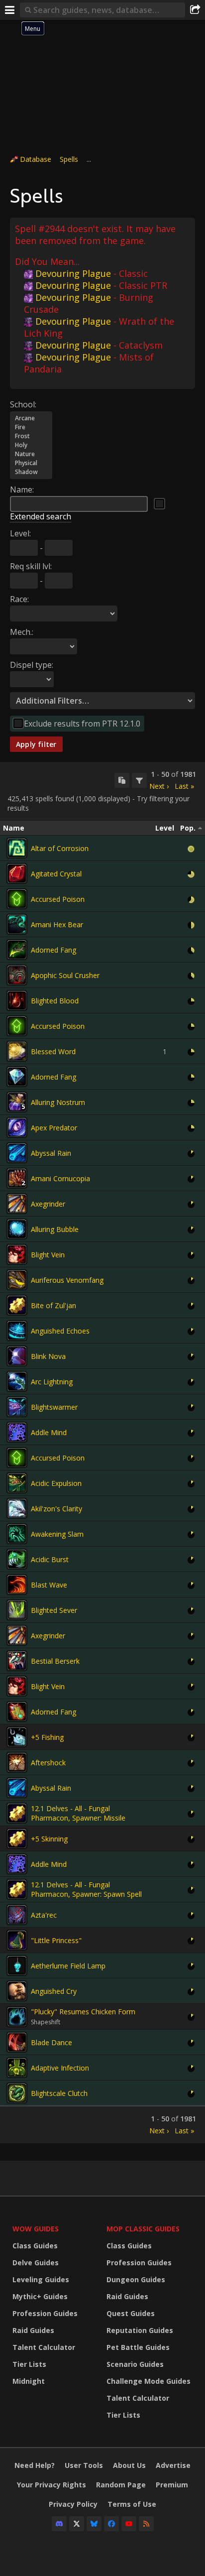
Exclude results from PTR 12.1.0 (82, 724)
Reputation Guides (140, 2330)
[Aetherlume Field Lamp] (17, 1965)
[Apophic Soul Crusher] (17, 975)
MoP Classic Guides (143, 2229)
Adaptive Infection (60, 2068)
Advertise (173, 2465)
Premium (172, 2485)
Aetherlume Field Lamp (68, 1966)
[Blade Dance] (17, 2042)
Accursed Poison (58, 899)
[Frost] (31, 436)
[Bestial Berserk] (17, 1661)
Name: (22, 490)
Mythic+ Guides (40, 2296)
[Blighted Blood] (17, 1000)
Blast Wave (49, 1585)
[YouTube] (129, 2524)
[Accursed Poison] (17, 899)
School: (23, 404)
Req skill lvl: (31, 566)
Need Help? (35, 2465)
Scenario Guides (135, 2364)
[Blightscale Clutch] (17, 2093)
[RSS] (146, 2524)
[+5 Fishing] (17, 1737)
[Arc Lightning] (17, 1381)
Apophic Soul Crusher (65, 975)
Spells (69, 159)
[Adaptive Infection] (17, 2068)
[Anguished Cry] (17, 1991)
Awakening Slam (57, 1534)
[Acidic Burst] (17, 1559)
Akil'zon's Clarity (56, 1509)
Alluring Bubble (55, 1229)
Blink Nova (48, 1356)
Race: (19, 599)
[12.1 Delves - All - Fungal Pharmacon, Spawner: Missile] (17, 1813)
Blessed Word (53, 1051)
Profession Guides (45, 2313)
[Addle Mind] (17, 1432)
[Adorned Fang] (17, 950)
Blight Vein (48, 1255)
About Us (129, 2465)
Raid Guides (33, 2330)
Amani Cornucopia (60, 1178)
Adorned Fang (53, 950)
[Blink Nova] (17, 1356)
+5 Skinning (49, 1839)
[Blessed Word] (17, 1051)
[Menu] (10, 10)
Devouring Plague (73, 273)
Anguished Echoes (60, 1331)
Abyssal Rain (51, 1153)
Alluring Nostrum (58, 1102)
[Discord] (59, 2524)
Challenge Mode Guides (149, 2381)
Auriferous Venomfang (67, 1280)
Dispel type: (32, 665)
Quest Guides (131, 2313)
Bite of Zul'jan (53, 1305)
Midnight (29, 2381)
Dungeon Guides (136, 2279)
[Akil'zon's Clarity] (17, 1508)
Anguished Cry (54, 1991)
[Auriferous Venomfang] (17, 1280)
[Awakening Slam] (17, 1534)
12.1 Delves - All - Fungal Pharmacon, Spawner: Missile (78, 1813)
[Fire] (31, 427)
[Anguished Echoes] (17, 1331)
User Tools (84, 2465)
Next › (159, 786)
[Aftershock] (17, 1762)
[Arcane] (31, 418)
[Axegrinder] (17, 1204)
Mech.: (22, 632)
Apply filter (36, 744)
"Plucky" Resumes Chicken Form (83, 2012)
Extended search (41, 516)
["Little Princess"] (17, 1940)
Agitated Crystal (56, 874)
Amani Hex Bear (57, 924)
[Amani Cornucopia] (17, 1178)
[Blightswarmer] (17, 1407)
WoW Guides (36, 2229)
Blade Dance (51, 2042)
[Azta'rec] (17, 1915)
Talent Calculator (44, 2347)
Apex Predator (54, 1128)
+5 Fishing (47, 1737)
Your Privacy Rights (51, 2485)
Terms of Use (132, 2504)
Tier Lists (29, 2364)
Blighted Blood (55, 1001)
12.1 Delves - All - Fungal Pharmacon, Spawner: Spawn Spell (86, 1889)
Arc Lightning (52, 1382)
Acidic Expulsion (56, 1483)
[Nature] (31, 454)
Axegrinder (48, 1204)
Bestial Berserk (55, 1661)
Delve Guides (36, 2263)
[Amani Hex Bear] (17, 924)
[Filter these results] (139, 780)
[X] (77, 2524)
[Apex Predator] (17, 1127)
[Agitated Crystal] (17, 873)
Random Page (121, 2485)
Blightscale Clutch (59, 2093)
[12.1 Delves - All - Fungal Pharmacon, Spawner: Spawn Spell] (17, 1889)
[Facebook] (111, 2524)
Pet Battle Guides (138, 2347)
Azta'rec (44, 1915)
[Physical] (31, 463)
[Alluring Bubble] (17, 1229)
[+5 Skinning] (17, 1839)
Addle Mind (49, 1432)
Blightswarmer (54, 1407)
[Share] (195, 10)
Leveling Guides (41, 2279)
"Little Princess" (56, 1940)
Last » (184, 786)
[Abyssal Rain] (17, 1153)
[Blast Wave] (17, 1585)
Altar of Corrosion (60, 848)
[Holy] (31, 445)
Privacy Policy (73, 2504)
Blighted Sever (54, 1610)
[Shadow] (31, 472)
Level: (20, 533)
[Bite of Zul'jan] (17, 1305)
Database (36, 159)
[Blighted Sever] (17, 1610)
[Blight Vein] (17, 1254)
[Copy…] (122, 780)
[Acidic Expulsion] (17, 1483)
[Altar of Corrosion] (17, 848)
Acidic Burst (50, 1559)
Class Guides (35, 2246)
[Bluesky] (94, 2524)
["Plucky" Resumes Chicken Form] (17, 2017)
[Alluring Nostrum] (17, 1102)
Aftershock (48, 1763)
